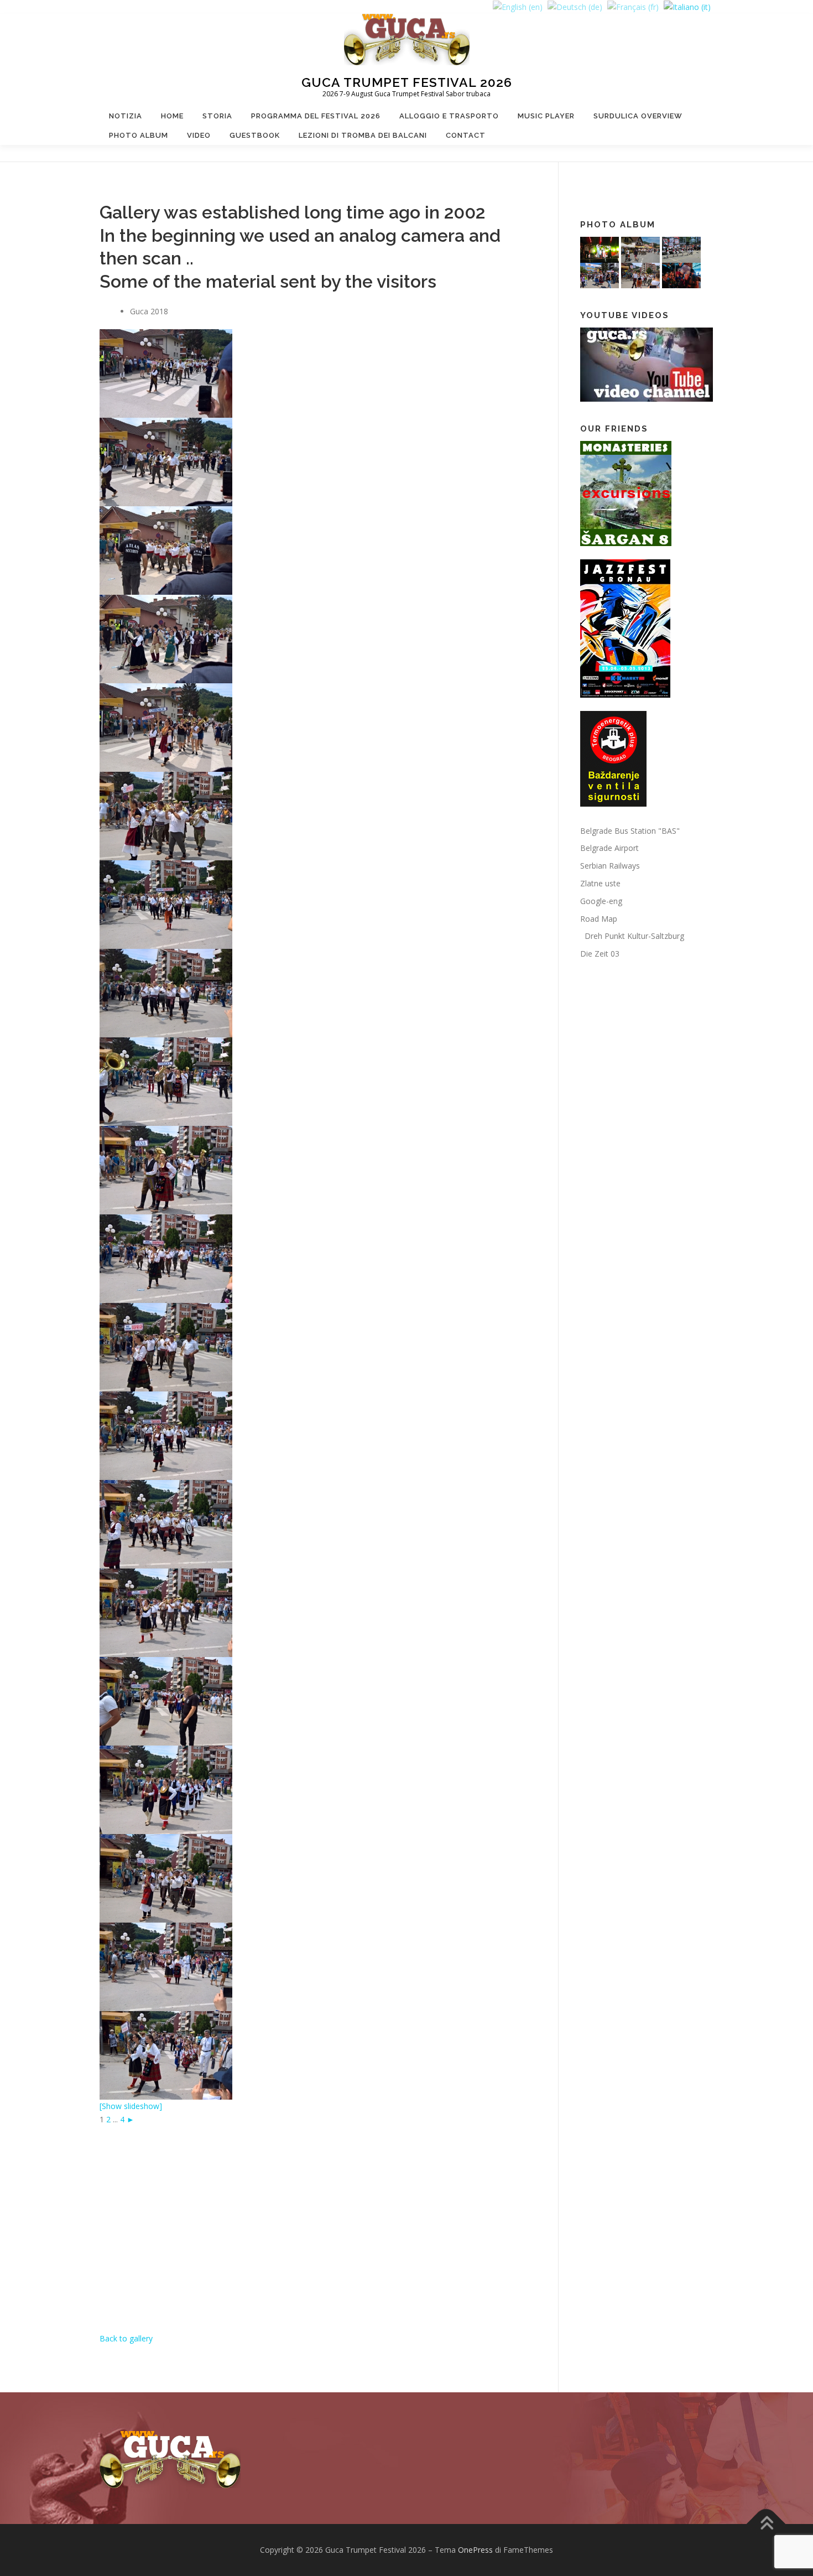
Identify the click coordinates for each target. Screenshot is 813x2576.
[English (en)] (518, 6)
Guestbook (255, 135)
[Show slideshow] (131, 2106)
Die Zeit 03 (600, 954)
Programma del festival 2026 (316, 116)
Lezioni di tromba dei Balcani (363, 135)
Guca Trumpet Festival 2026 (407, 82)
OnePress (475, 2550)
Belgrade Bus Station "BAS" (630, 831)
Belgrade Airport (609, 848)
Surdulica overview (638, 116)
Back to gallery (126, 2338)
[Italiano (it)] (687, 6)
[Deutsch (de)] (575, 6)
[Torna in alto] (766, 2524)
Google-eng (601, 901)
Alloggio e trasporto (449, 116)
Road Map (599, 919)
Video (199, 135)
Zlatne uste (600, 883)
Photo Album (139, 135)
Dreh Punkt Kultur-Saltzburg (632, 936)
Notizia (126, 116)
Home (172, 116)
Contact (466, 135)
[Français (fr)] (633, 6)
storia (217, 116)
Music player (546, 116)
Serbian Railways (610, 866)
